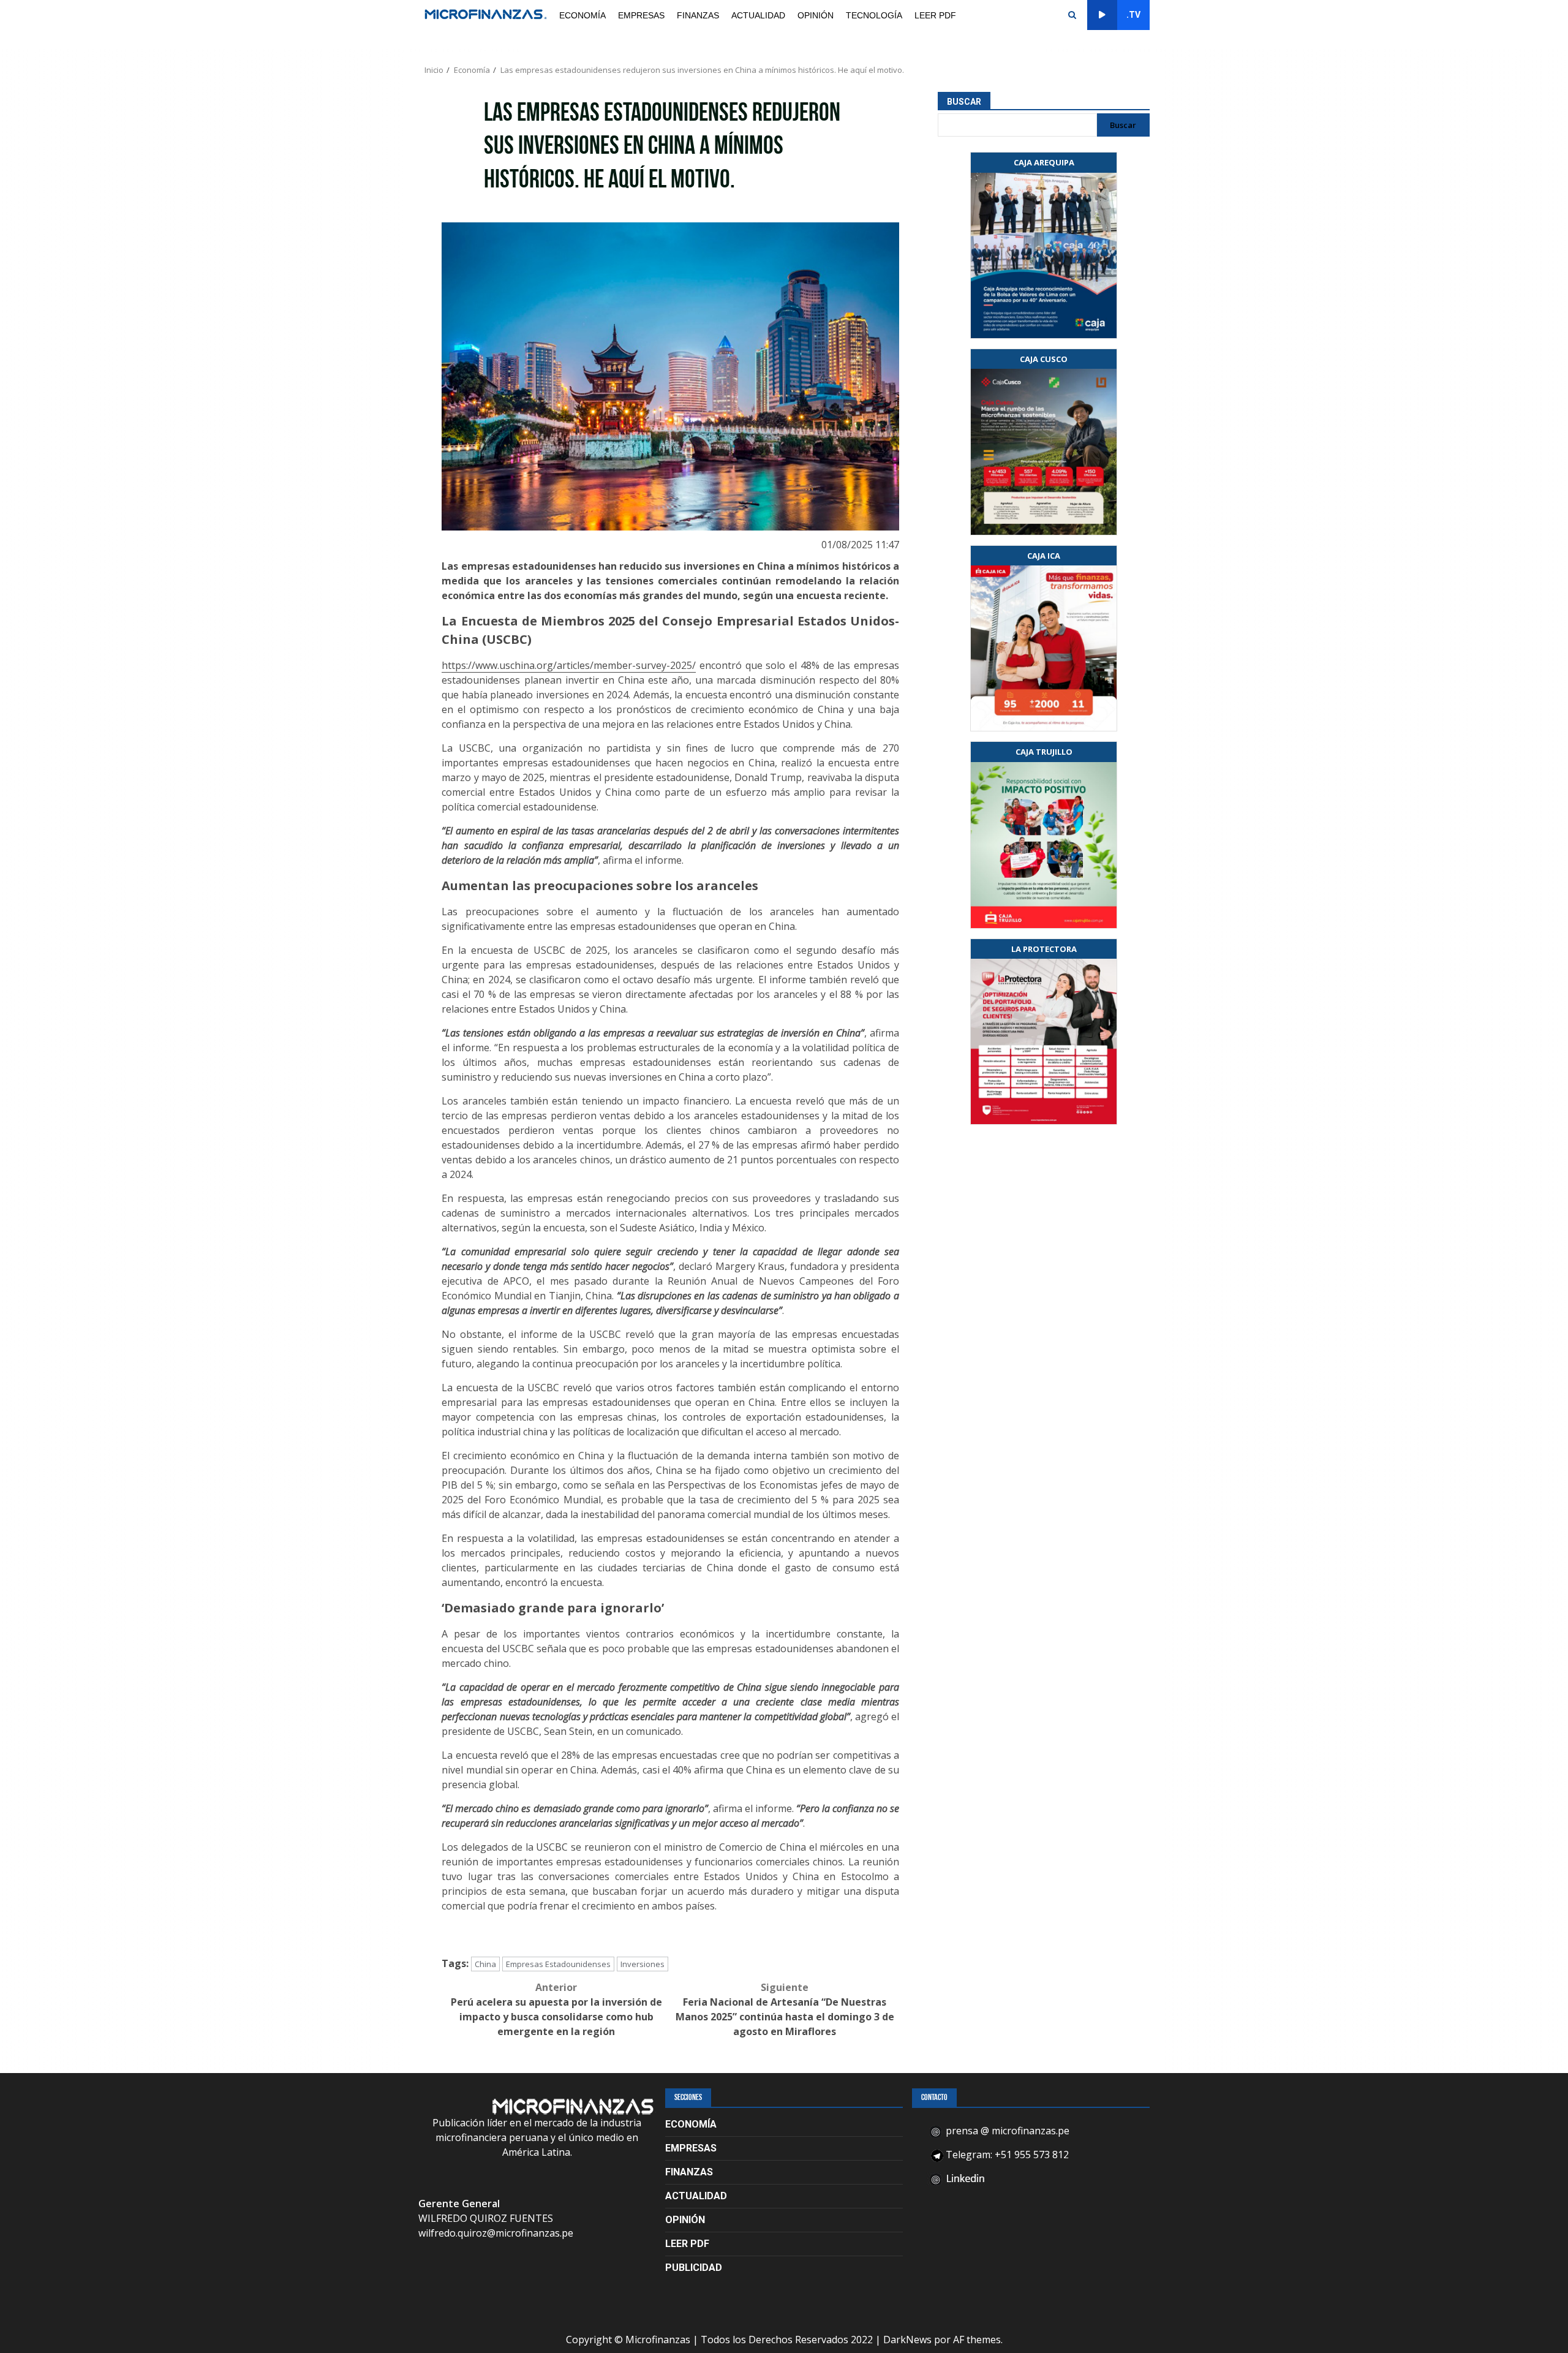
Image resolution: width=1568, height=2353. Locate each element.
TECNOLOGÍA (874, 15)
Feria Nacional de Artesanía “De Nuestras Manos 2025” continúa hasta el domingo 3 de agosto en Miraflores (785, 2009)
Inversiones (643, 1964)
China (485, 1964)
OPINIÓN (816, 15)
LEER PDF (935, 15)
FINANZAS (698, 15)
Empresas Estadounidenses (558, 1964)
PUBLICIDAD (694, 2268)
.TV (1133, 15)
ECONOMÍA (582, 15)
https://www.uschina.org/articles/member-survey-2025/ (569, 665)
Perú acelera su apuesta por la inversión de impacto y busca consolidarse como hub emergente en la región (556, 2009)
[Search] (1072, 15)
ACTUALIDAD (758, 15)
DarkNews (907, 2340)
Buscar (964, 102)
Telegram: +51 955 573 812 (1006, 2155)
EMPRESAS (641, 15)
